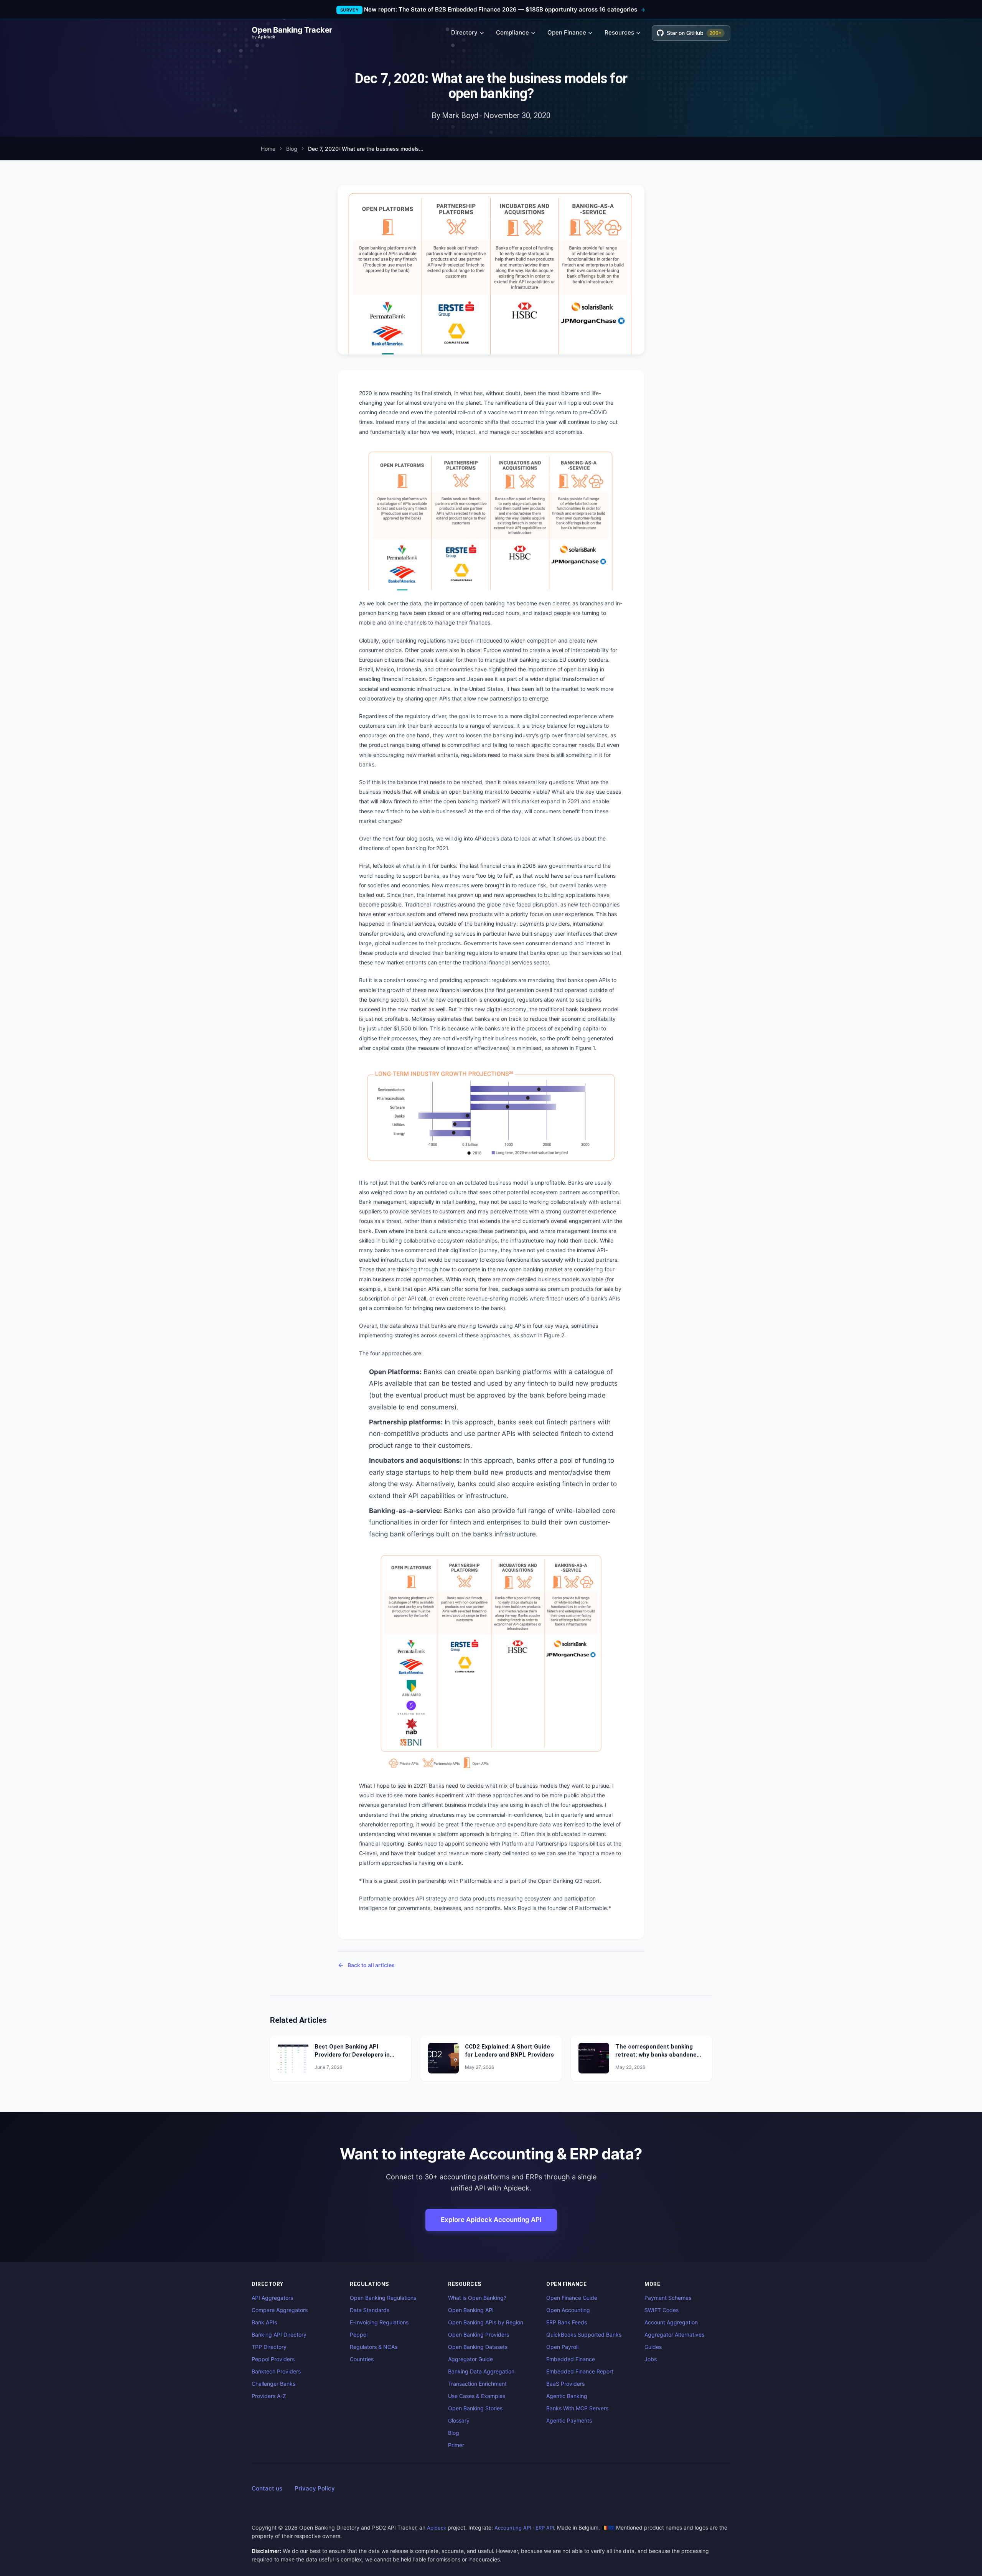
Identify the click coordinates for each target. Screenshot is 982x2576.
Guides (653, 2347)
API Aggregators (272, 2298)
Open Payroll (562, 2347)
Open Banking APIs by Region (486, 2322)
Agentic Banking (567, 2396)
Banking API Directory (279, 2335)
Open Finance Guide (572, 2298)
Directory (464, 32)
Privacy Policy (315, 2488)
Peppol (359, 2335)
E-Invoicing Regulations (379, 2322)
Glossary (459, 2420)
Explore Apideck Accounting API (491, 2220)
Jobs (651, 2359)
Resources (619, 32)
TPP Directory (269, 2347)
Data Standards (370, 2310)
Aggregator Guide (470, 2359)
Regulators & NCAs (374, 2347)
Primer (456, 2445)
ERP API (545, 2528)
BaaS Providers (565, 2384)
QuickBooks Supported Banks (584, 2335)
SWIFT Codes (662, 2310)
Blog (292, 149)
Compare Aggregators (280, 2310)
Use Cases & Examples (477, 2396)
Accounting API (513, 2528)
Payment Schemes (668, 2298)
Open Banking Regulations (383, 2298)
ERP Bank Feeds (567, 2322)
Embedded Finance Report (580, 2371)
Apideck (437, 2528)
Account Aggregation (671, 2322)
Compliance (512, 32)
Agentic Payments (569, 2420)
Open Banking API (471, 2310)
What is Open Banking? (477, 2298)
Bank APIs (264, 2322)
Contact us (267, 2488)
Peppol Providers (273, 2359)
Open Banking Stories (475, 2408)
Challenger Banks (274, 2384)
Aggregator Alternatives (674, 2335)
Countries (362, 2359)
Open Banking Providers (479, 2335)
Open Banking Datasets (478, 2347)
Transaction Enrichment (477, 2384)
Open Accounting (568, 2310)
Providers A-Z (269, 2396)
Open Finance (567, 32)
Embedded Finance (571, 2359)
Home (268, 149)
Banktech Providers (276, 2371)
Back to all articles (371, 1965)
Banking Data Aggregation (481, 2371)
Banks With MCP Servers (577, 2408)
